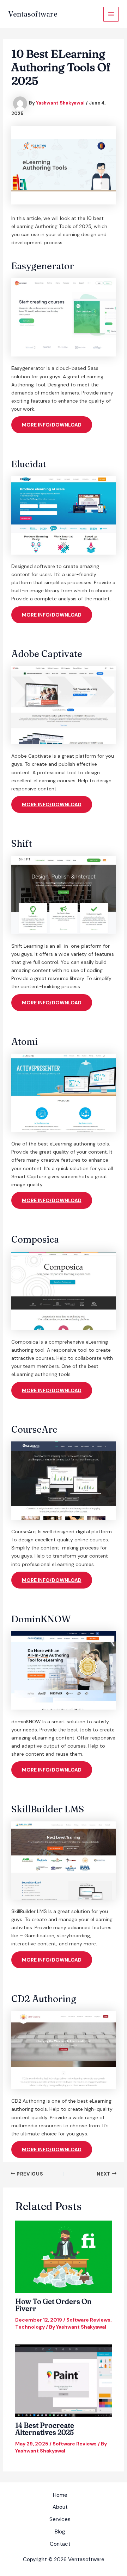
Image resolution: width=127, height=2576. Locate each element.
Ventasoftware (33, 14)
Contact (60, 2544)
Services (60, 2519)
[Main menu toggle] (111, 14)
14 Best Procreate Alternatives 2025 (45, 2429)
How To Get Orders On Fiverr (53, 2305)
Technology (30, 2327)
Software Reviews (88, 2320)
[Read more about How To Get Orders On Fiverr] (64, 2256)
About (60, 2507)
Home (60, 2495)
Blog (60, 2532)
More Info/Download (52, 425)
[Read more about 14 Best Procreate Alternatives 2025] (64, 2380)
